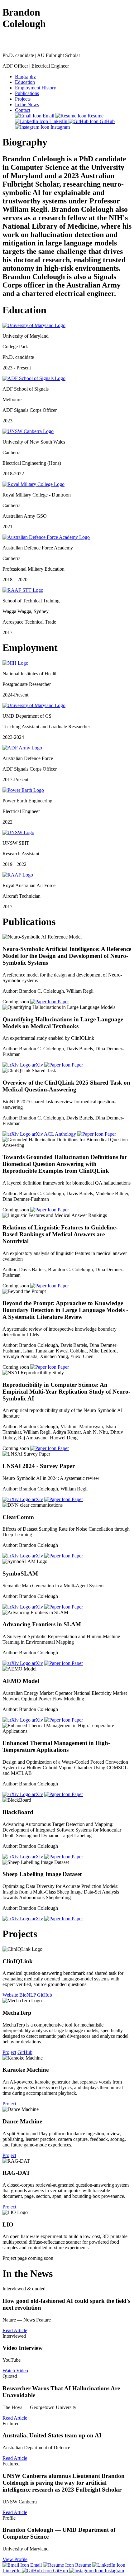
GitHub (107, 121)
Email (48, 116)
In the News (27, 105)
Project (9, 2052)
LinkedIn (58, 121)
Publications (27, 93)
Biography (25, 76)
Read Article (15, 2330)
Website (10, 1995)
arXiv (37, 1065)
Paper (63, 1002)
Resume (95, 116)
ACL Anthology (60, 1134)
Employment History (36, 88)
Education (25, 82)
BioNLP (28, 1995)
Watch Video (15, 2371)
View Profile (15, 2559)
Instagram (60, 127)
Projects (23, 99)
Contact (23, 110)
